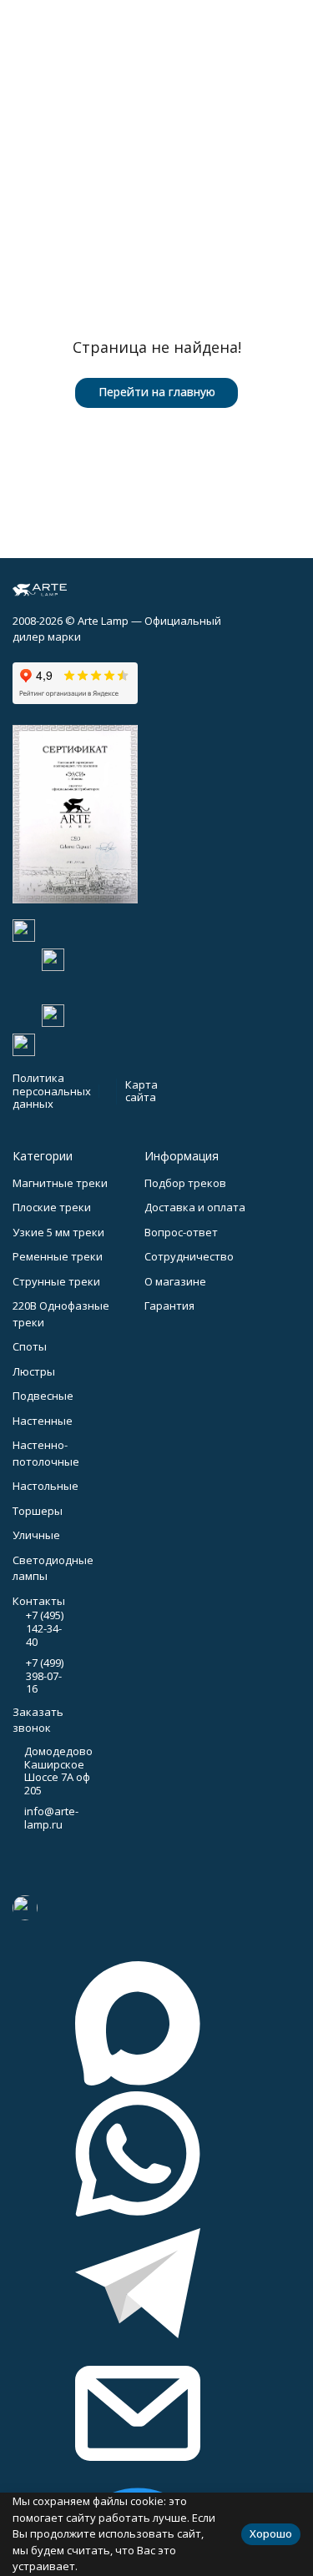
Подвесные (43, 1396)
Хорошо (271, 2533)
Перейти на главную (157, 392)
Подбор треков (185, 1183)
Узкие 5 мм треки (58, 1232)
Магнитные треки (60, 1183)
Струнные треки (56, 1281)
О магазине (175, 1281)
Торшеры (38, 1511)
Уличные (36, 1535)
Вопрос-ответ (181, 1232)
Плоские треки (52, 1207)
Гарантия (169, 1306)
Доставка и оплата (195, 1207)
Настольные (45, 1486)
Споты (30, 1346)
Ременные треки (58, 1256)
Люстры (34, 1371)
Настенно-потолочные (46, 1453)
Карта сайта (141, 1091)
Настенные (43, 1421)
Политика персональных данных (52, 1091)
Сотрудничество (189, 1256)
